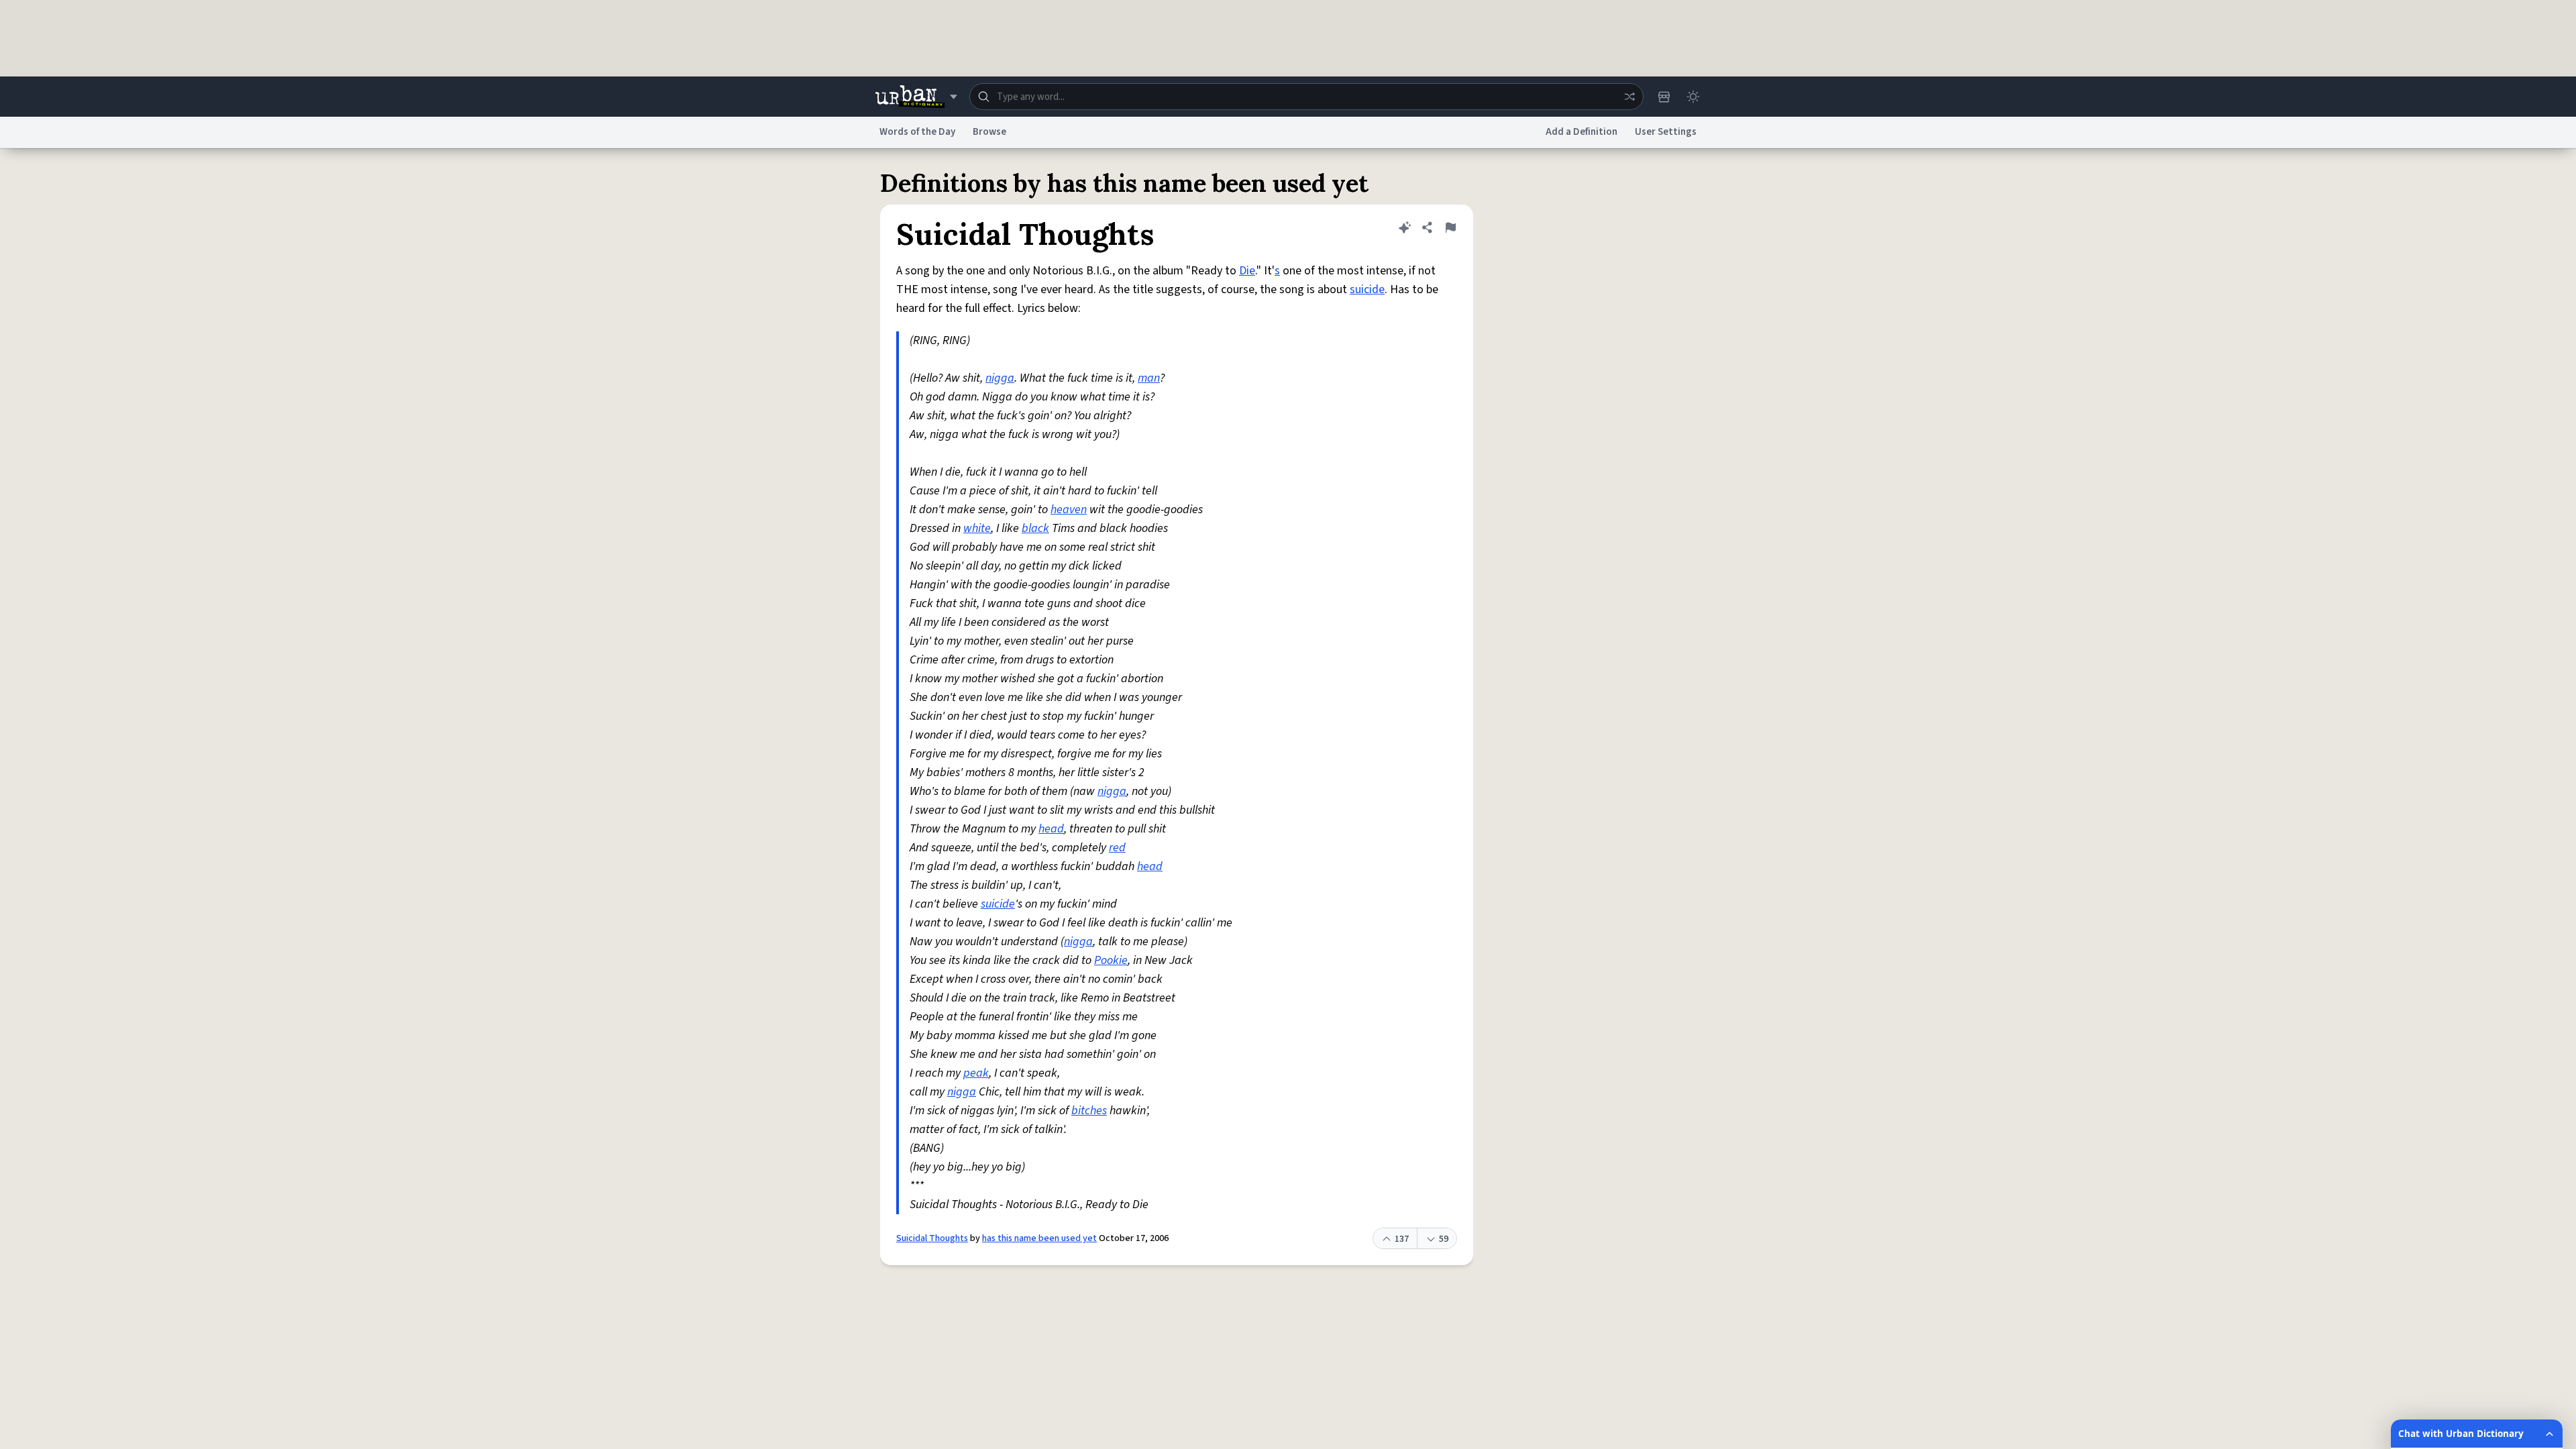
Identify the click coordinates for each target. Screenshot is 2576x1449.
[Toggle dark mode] (1693, 97)
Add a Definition (1581, 132)
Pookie (1111, 960)
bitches (1089, 1111)
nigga (1000, 378)
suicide (1367, 289)
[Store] (1664, 97)
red (1117, 848)
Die (1247, 271)
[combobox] (1306, 97)
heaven (1069, 509)
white (977, 528)
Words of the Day (917, 132)
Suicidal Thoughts (932, 1238)
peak (976, 1073)
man (1149, 378)
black (1035, 528)
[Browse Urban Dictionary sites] (916, 97)
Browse (989, 132)
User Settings (1666, 132)
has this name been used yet (1039, 1238)
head (1051, 829)
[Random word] (1629, 97)
